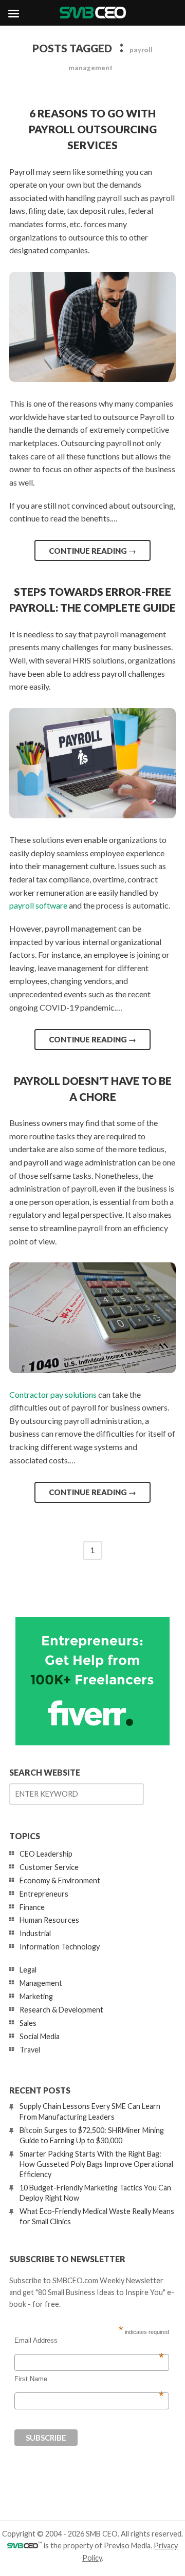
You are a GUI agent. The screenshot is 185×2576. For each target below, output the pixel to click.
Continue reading (92, 551)
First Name (89, 2379)
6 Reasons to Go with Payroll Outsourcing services (93, 129)
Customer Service (49, 1867)
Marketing (36, 1996)
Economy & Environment (60, 1880)
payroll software (38, 905)
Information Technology (60, 1947)
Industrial (35, 1933)
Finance (32, 1907)
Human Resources (49, 1920)
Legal (28, 1970)
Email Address (89, 2341)
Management (41, 1983)
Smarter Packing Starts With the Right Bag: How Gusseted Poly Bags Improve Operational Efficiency (96, 2164)
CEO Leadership (46, 1854)
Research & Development (61, 2010)
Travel (30, 2050)
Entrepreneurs (44, 1894)
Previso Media (127, 2545)
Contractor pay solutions (53, 1394)
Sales (28, 2023)
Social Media (40, 2036)
